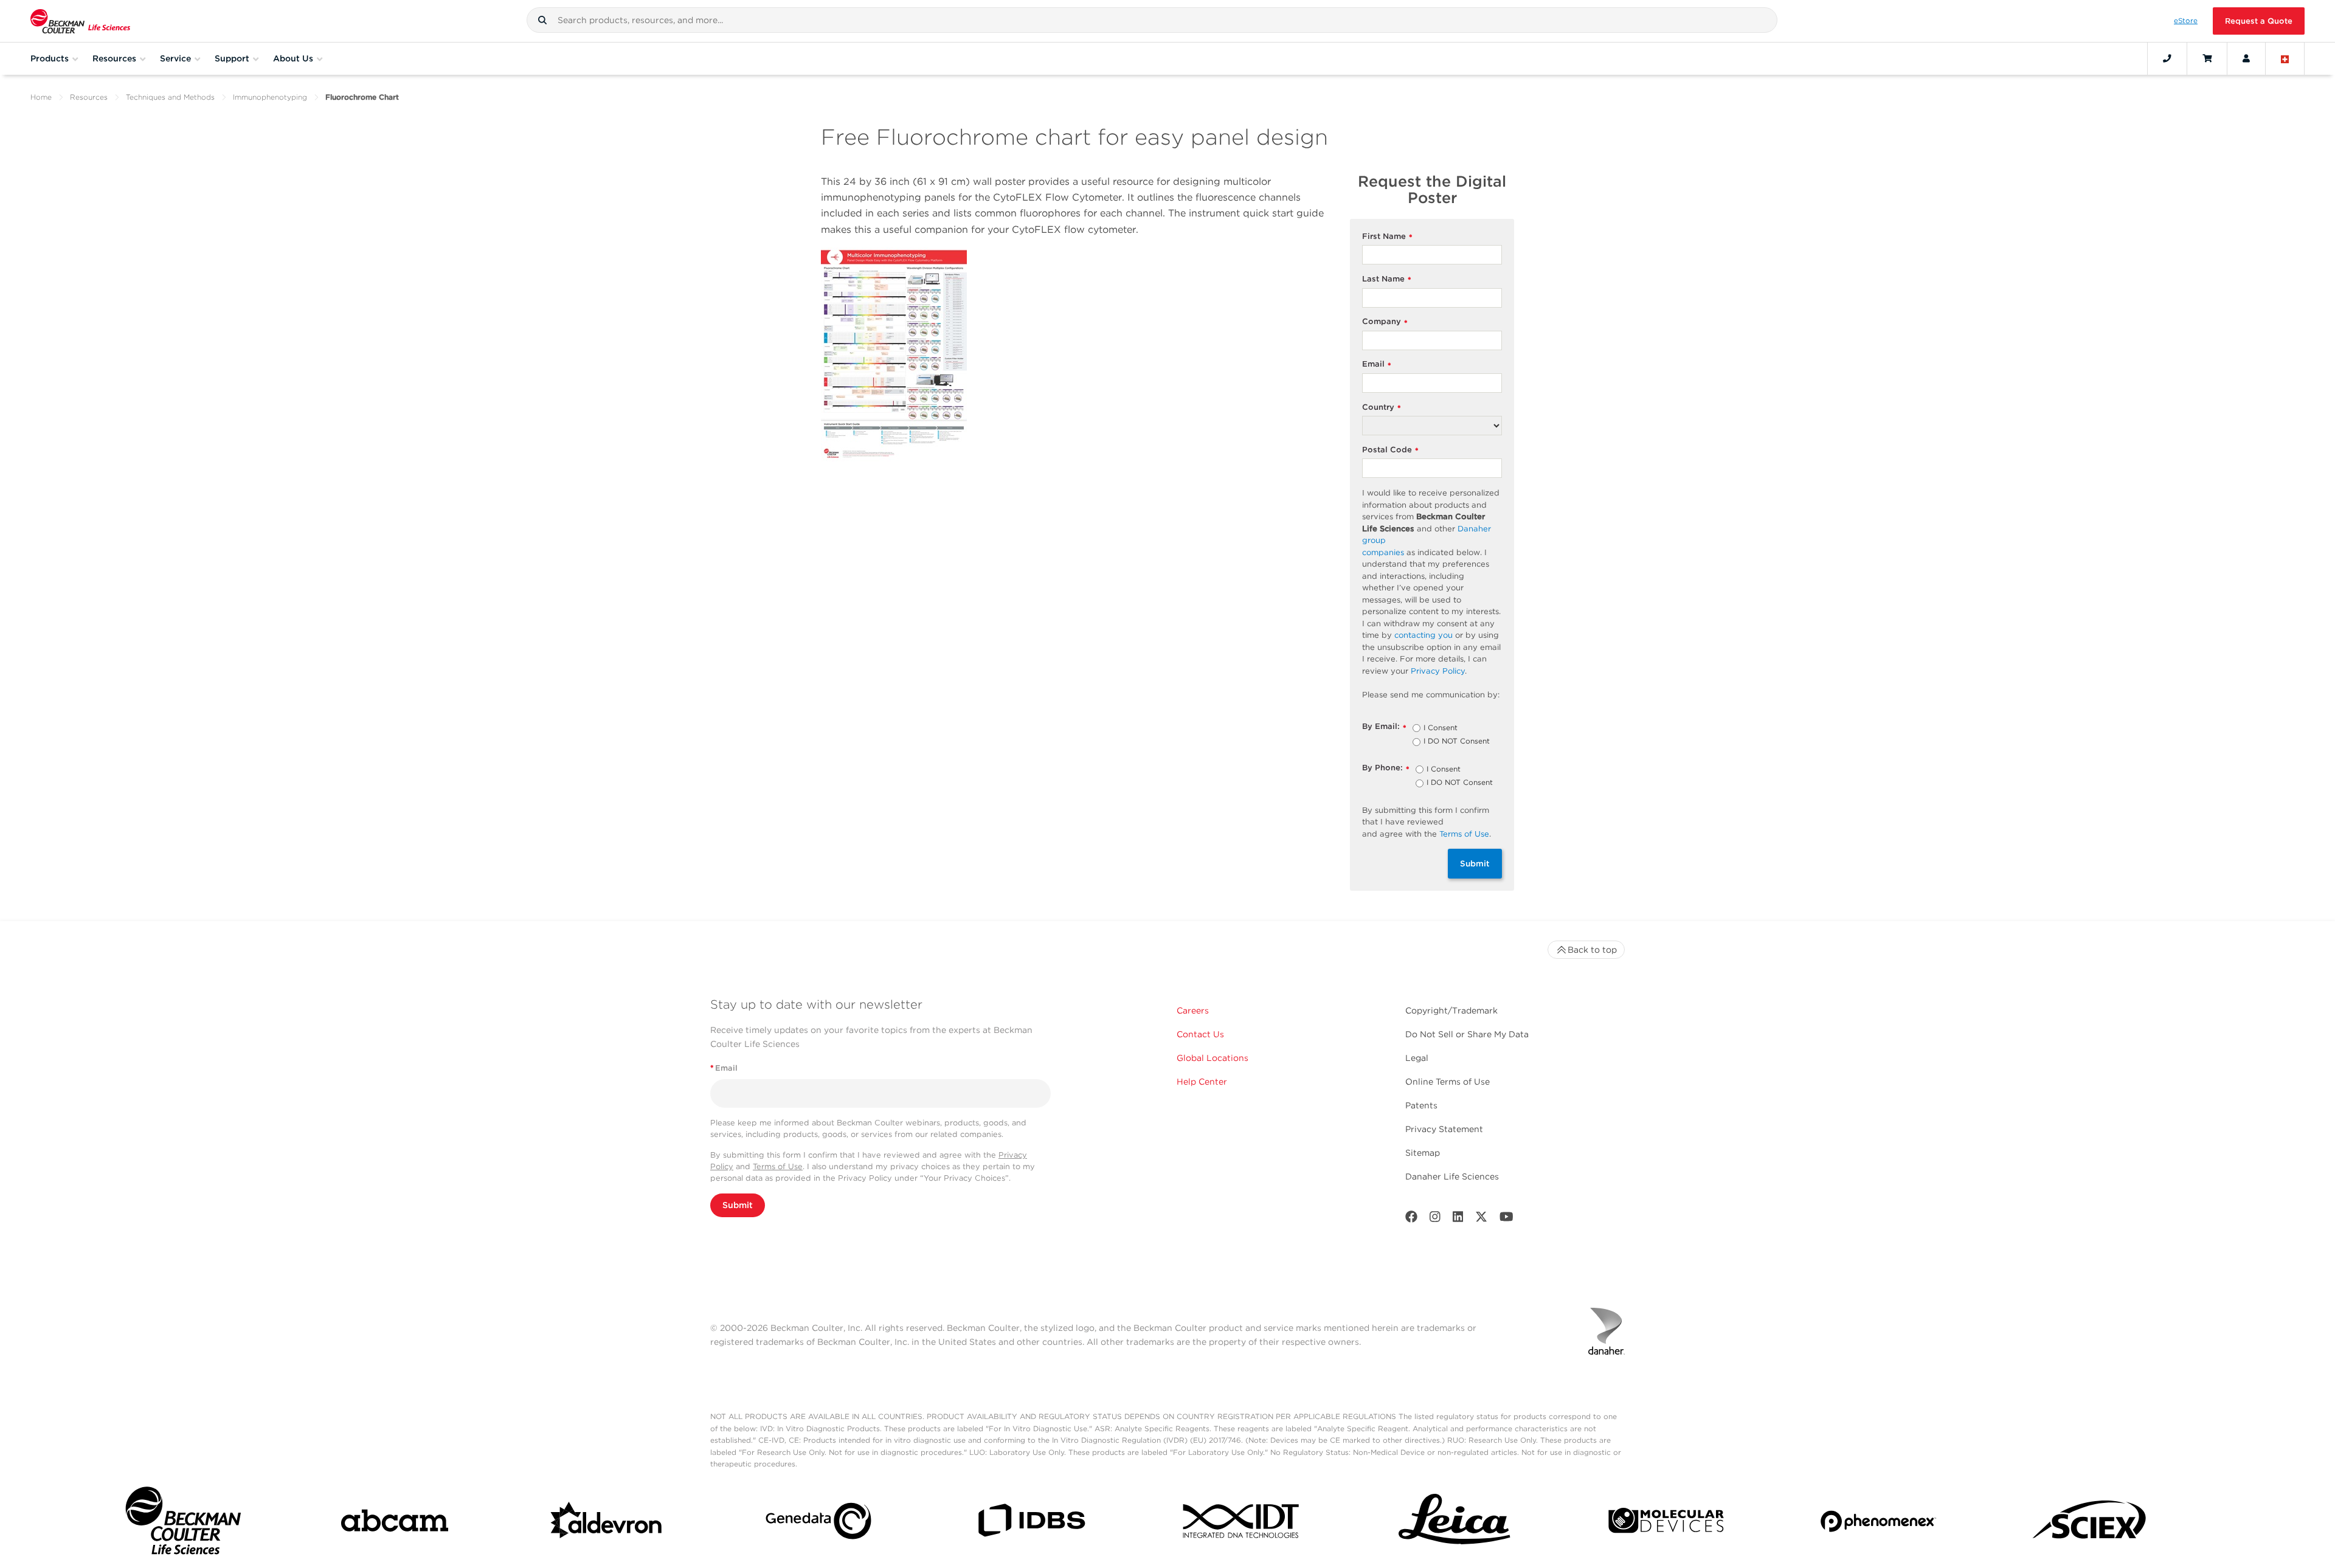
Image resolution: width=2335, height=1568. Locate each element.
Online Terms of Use (1448, 1082)
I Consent (1441, 728)
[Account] (2246, 58)
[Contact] (2167, 58)
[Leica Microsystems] (1455, 1524)
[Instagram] (1435, 1219)
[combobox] (1152, 20)
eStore (2186, 21)
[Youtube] (1507, 1219)
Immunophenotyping (270, 97)
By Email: (1384, 727)
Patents (1421, 1105)
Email (1377, 364)
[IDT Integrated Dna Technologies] (1242, 1523)
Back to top (1592, 950)
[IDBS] (1031, 1523)
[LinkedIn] (1458, 1219)
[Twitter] (1481, 1219)
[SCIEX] (2090, 1524)
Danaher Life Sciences (1452, 1176)
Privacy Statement (1444, 1129)
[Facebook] (1411, 1219)
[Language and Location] (2285, 58)
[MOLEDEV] (1666, 1523)
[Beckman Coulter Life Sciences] (80, 21)
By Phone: (1386, 768)
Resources (89, 97)
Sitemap (1423, 1153)
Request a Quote (2259, 21)
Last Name (1387, 279)
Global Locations (1212, 1058)
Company (1385, 322)
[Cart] (2207, 58)
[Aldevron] (607, 1524)
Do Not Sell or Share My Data (1467, 1034)
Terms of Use (778, 1166)
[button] (542, 20)
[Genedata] (818, 1523)
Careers (1193, 1010)
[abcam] (395, 1523)
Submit (1475, 863)
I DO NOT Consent (1457, 742)
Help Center (1202, 1082)
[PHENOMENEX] (1878, 1523)
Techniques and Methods (170, 97)
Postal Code (1390, 450)
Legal (1417, 1058)
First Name (1387, 237)
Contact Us (1200, 1034)
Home (41, 97)
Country (1382, 408)
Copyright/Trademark (1451, 1010)
